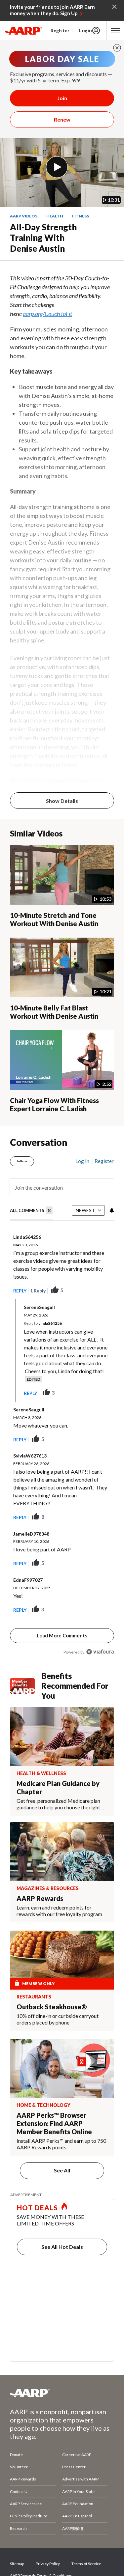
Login (85, 30)
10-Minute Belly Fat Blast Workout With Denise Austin (54, 1012)
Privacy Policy (48, 2564)
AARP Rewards (23, 2479)
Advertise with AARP (80, 2479)
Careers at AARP (77, 2455)
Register (60, 30)
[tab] (31, 1211)
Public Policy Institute (29, 2516)
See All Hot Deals (62, 2247)
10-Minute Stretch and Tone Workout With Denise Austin (54, 919)
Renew (62, 119)
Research (18, 2528)
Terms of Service (86, 2564)
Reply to (43, 1323)
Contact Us (20, 2491)
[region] (62, 1404)
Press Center (74, 2467)
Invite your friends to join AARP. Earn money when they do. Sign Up (52, 10)
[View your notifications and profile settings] (111, 1210)
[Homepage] (23, 31)
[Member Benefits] (26, 1686)
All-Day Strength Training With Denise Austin (43, 238)
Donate (16, 2455)
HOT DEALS (37, 2208)
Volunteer (19, 2467)
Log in (82, 1161)
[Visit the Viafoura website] (100, 1652)
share (76, 1290)
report (98, 1290)
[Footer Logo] (62, 2393)
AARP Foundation (78, 2504)
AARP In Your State (78, 2491)
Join (62, 98)
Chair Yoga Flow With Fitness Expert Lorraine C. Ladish (54, 1104)
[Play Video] (57, 167)
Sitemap (17, 2564)
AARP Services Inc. (26, 2504)
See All (62, 2170)
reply (20, 1291)
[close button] (117, 48)
